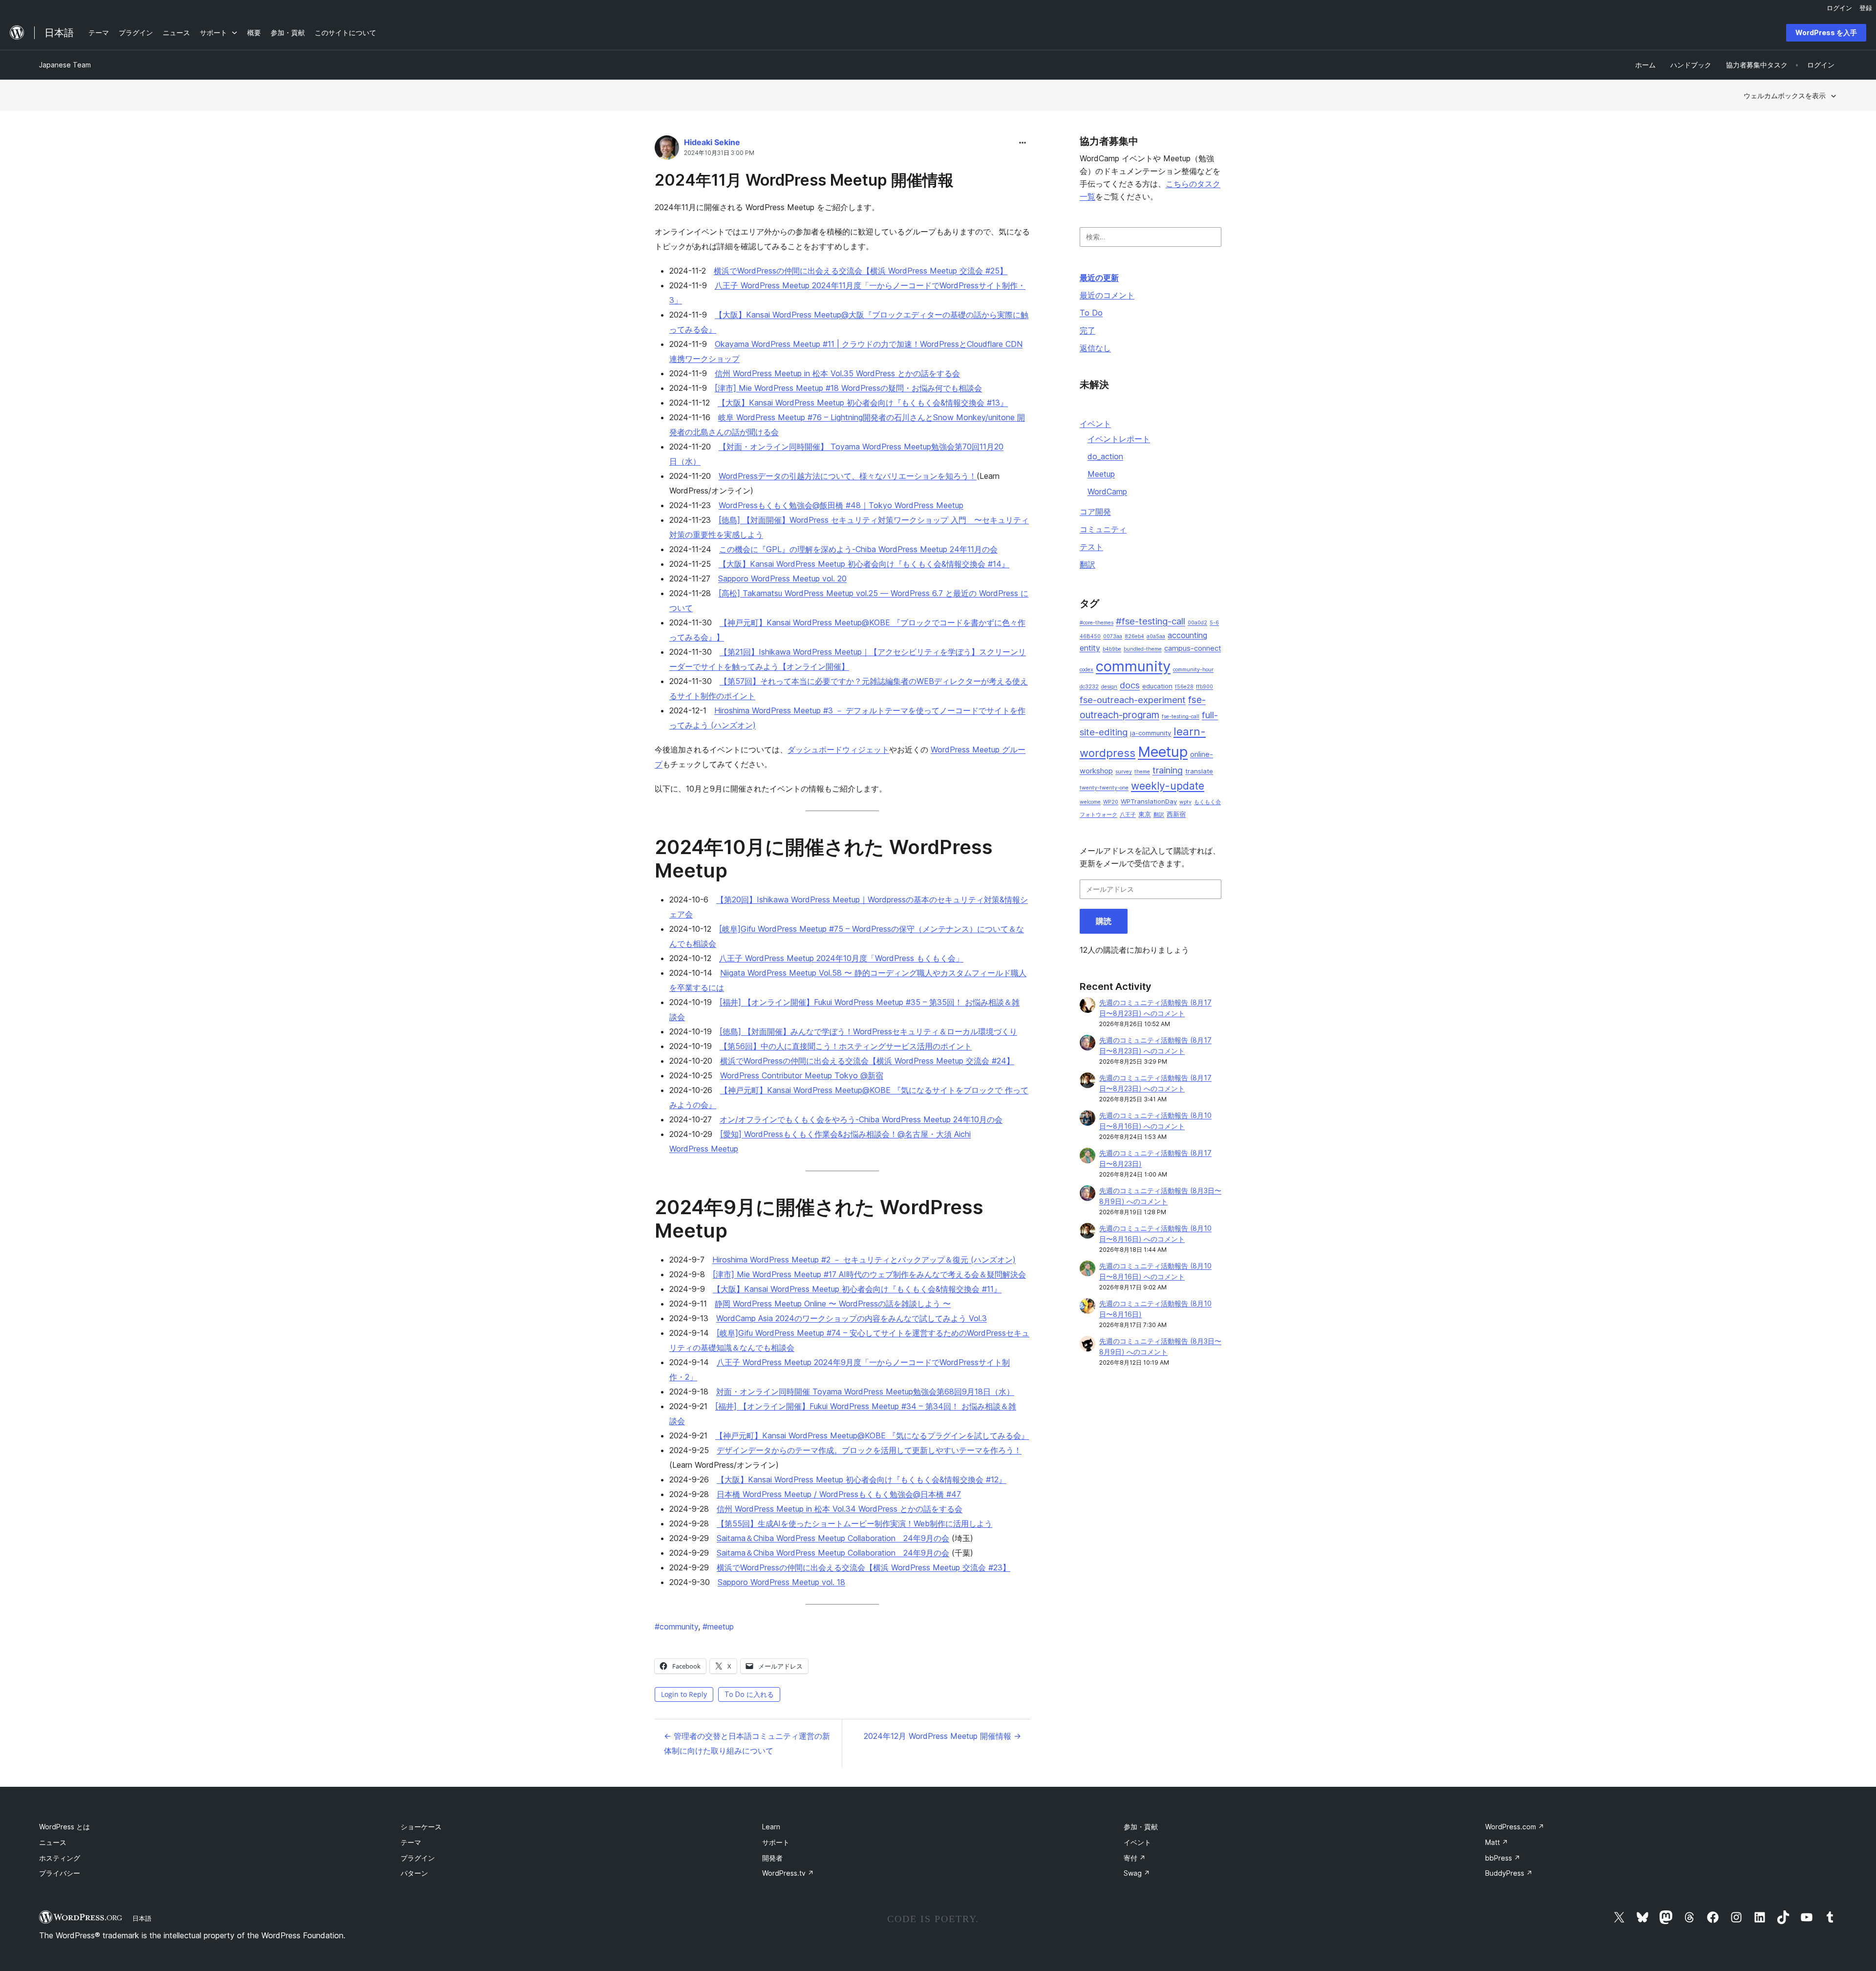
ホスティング (60, 1858)
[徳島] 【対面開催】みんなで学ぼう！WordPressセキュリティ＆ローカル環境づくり (868, 1031)
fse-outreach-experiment (1133, 700)
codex (1087, 670)
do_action (1105, 456)
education (1157, 686)
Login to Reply (684, 1694)
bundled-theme (1143, 649)
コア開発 (1095, 512)
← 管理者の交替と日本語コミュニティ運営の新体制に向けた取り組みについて (747, 1743)
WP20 (1111, 802)
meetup (718, 1627)
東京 (1145, 814)
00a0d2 (1197, 623)
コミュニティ (1103, 529)
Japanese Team (65, 65)
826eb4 (1134, 636)
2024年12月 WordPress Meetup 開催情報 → (942, 1736)
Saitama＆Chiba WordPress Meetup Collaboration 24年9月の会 (833, 1538)
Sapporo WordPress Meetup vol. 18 (781, 1582)
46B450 (1090, 636)
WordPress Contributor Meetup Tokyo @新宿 (802, 1075)
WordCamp (1107, 492)
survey (1124, 772)
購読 (1104, 921)
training (1168, 770)
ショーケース (421, 1827)
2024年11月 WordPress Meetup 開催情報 (804, 180)
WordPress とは (64, 1827)
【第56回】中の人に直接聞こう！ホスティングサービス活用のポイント (846, 1046)
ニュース (53, 1842)
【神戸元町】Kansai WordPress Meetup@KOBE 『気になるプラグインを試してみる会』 (872, 1435)
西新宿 (1176, 814)
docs (1130, 685)
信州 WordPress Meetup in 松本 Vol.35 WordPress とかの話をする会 (837, 373)
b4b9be (1112, 649)
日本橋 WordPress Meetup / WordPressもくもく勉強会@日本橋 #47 (839, 1494)
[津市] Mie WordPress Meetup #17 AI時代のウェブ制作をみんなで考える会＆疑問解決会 (869, 1274)
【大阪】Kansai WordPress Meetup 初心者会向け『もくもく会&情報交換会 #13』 (863, 403)
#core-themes (1097, 623)
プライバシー (60, 1873)
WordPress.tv (788, 1873)
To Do (1091, 313)
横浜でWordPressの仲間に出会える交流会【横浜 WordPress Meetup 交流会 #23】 (863, 1567)
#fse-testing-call (1151, 621)
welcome (1090, 802)
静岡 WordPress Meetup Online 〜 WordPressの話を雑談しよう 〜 (833, 1304)
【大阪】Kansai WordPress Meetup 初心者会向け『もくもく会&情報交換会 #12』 (862, 1479)
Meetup (1101, 474)
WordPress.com (1515, 1827)
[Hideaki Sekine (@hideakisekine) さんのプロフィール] (667, 150)
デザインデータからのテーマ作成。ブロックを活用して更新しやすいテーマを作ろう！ (869, 1450)
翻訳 (1087, 564)
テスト (1091, 547)
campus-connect (1193, 648)
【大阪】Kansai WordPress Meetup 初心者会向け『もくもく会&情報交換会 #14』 (864, 564)
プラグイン (418, 1858)
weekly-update (1168, 786)
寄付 (1135, 1858)
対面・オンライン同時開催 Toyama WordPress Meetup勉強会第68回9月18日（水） (865, 1392)
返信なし (1095, 348)
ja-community (1151, 733)
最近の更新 (1099, 278)
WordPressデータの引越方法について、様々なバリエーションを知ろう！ (848, 476)
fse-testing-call (1181, 717)
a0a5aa (1156, 636)
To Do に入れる (749, 1694)
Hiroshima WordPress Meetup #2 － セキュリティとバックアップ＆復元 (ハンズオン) (864, 1260)
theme (1142, 772)
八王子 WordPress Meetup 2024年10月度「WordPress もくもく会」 (841, 958)
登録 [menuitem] (1866, 8)
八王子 (1128, 815)
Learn (771, 1827)
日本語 (142, 1918)
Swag (1137, 1873)
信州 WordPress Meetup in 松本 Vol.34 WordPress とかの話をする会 (840, 1509)
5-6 (1214, 623)
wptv (1185, 802)
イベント (1095, 424)
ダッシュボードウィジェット (838, 750)
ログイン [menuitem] (1839, 8)
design (1109, 687)
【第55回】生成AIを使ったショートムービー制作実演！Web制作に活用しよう (854, 1523)
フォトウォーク (1098, 815)
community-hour (1193, 670)
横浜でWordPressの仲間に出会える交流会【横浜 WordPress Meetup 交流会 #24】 (867, 1061)
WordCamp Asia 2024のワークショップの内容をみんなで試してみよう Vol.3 (852, 1318)
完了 (1087, 330)
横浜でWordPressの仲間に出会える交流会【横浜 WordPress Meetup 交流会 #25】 (861, 271)
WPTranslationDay (1149, 801)
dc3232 (1089, 687)
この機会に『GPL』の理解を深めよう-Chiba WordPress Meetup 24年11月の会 (858, 549)
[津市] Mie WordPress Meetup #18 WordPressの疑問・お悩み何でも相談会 (848, 388)
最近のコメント (1107, 295)
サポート (776, 1842)
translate (1199, 771)
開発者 (772, 1858)
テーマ (411, 1842)
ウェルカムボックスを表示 (1785, 96)
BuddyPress (1509, 1873)
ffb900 (1204, 687)
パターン (414, 1873)
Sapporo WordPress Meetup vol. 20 (782, 578)
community (676, 1627)
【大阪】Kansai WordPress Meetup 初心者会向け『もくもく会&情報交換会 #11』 (857, 1289)
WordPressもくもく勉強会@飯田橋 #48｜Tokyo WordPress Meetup (841, 505)
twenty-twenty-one (1104, 788)
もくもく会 (1207, 802)
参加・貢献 (1141, 1827)
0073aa (1113, 636)
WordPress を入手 (1826, 32)
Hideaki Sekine (712, 142)
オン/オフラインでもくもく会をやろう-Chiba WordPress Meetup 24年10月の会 (861, 1119)
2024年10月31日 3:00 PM (719, 153)
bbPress (1503, 1858)
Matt (1497, 1842)
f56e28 (1184, 687)
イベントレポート (1119, 439)
